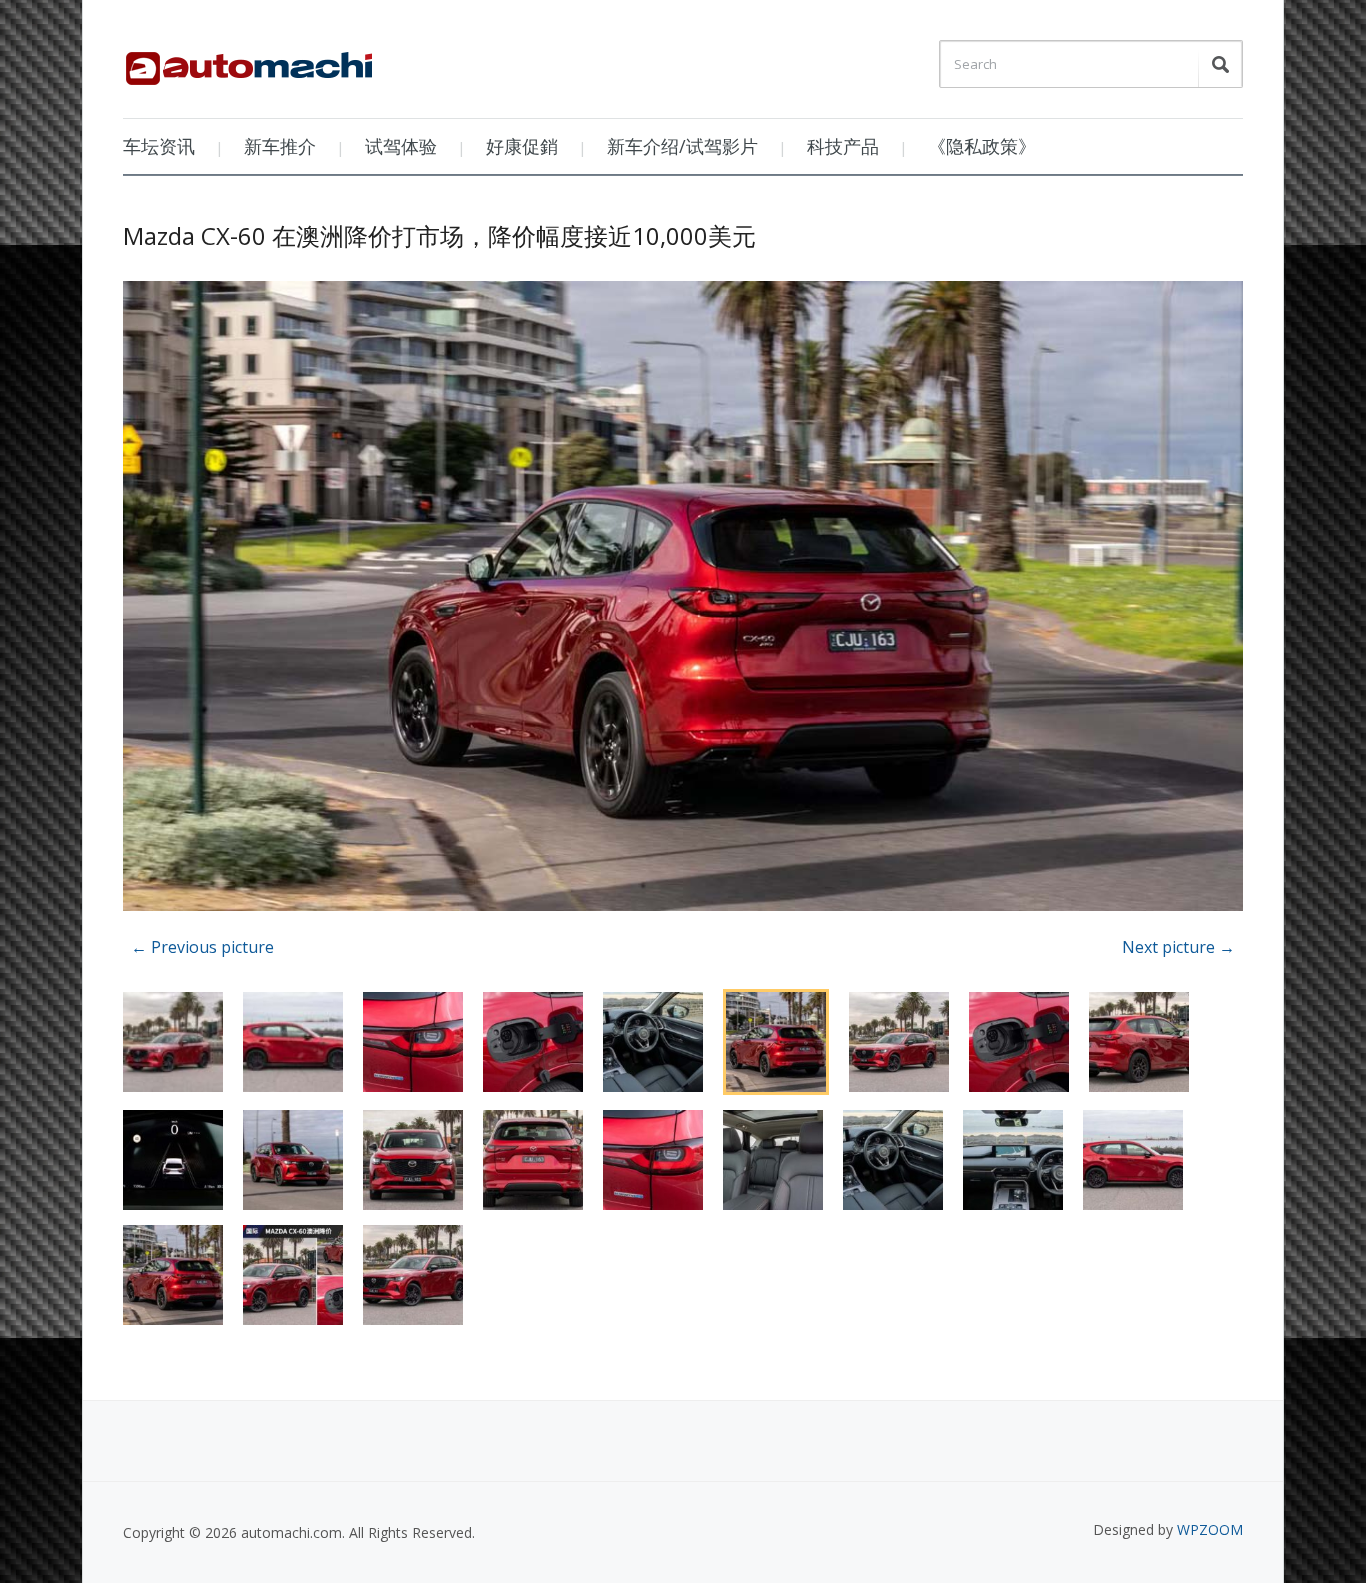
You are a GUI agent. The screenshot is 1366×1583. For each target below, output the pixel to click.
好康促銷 (522, 146)
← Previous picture (202, 947)
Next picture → (1178, 947)
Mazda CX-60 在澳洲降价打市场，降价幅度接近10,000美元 (439, 235)
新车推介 (280, 146)
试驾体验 (401, 146)
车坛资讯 (159, 146)
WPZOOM (1210, 1529)
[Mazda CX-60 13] (683, 599)
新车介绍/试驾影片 (682, 146)
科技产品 (843, 146)
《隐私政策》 (982, 146)
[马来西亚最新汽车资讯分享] (249, 61)
